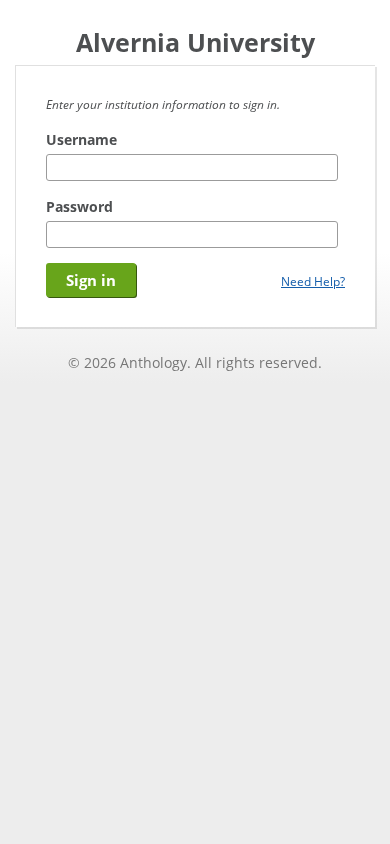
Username (81, 139)
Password (79, 206)
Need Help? (313, 281)
